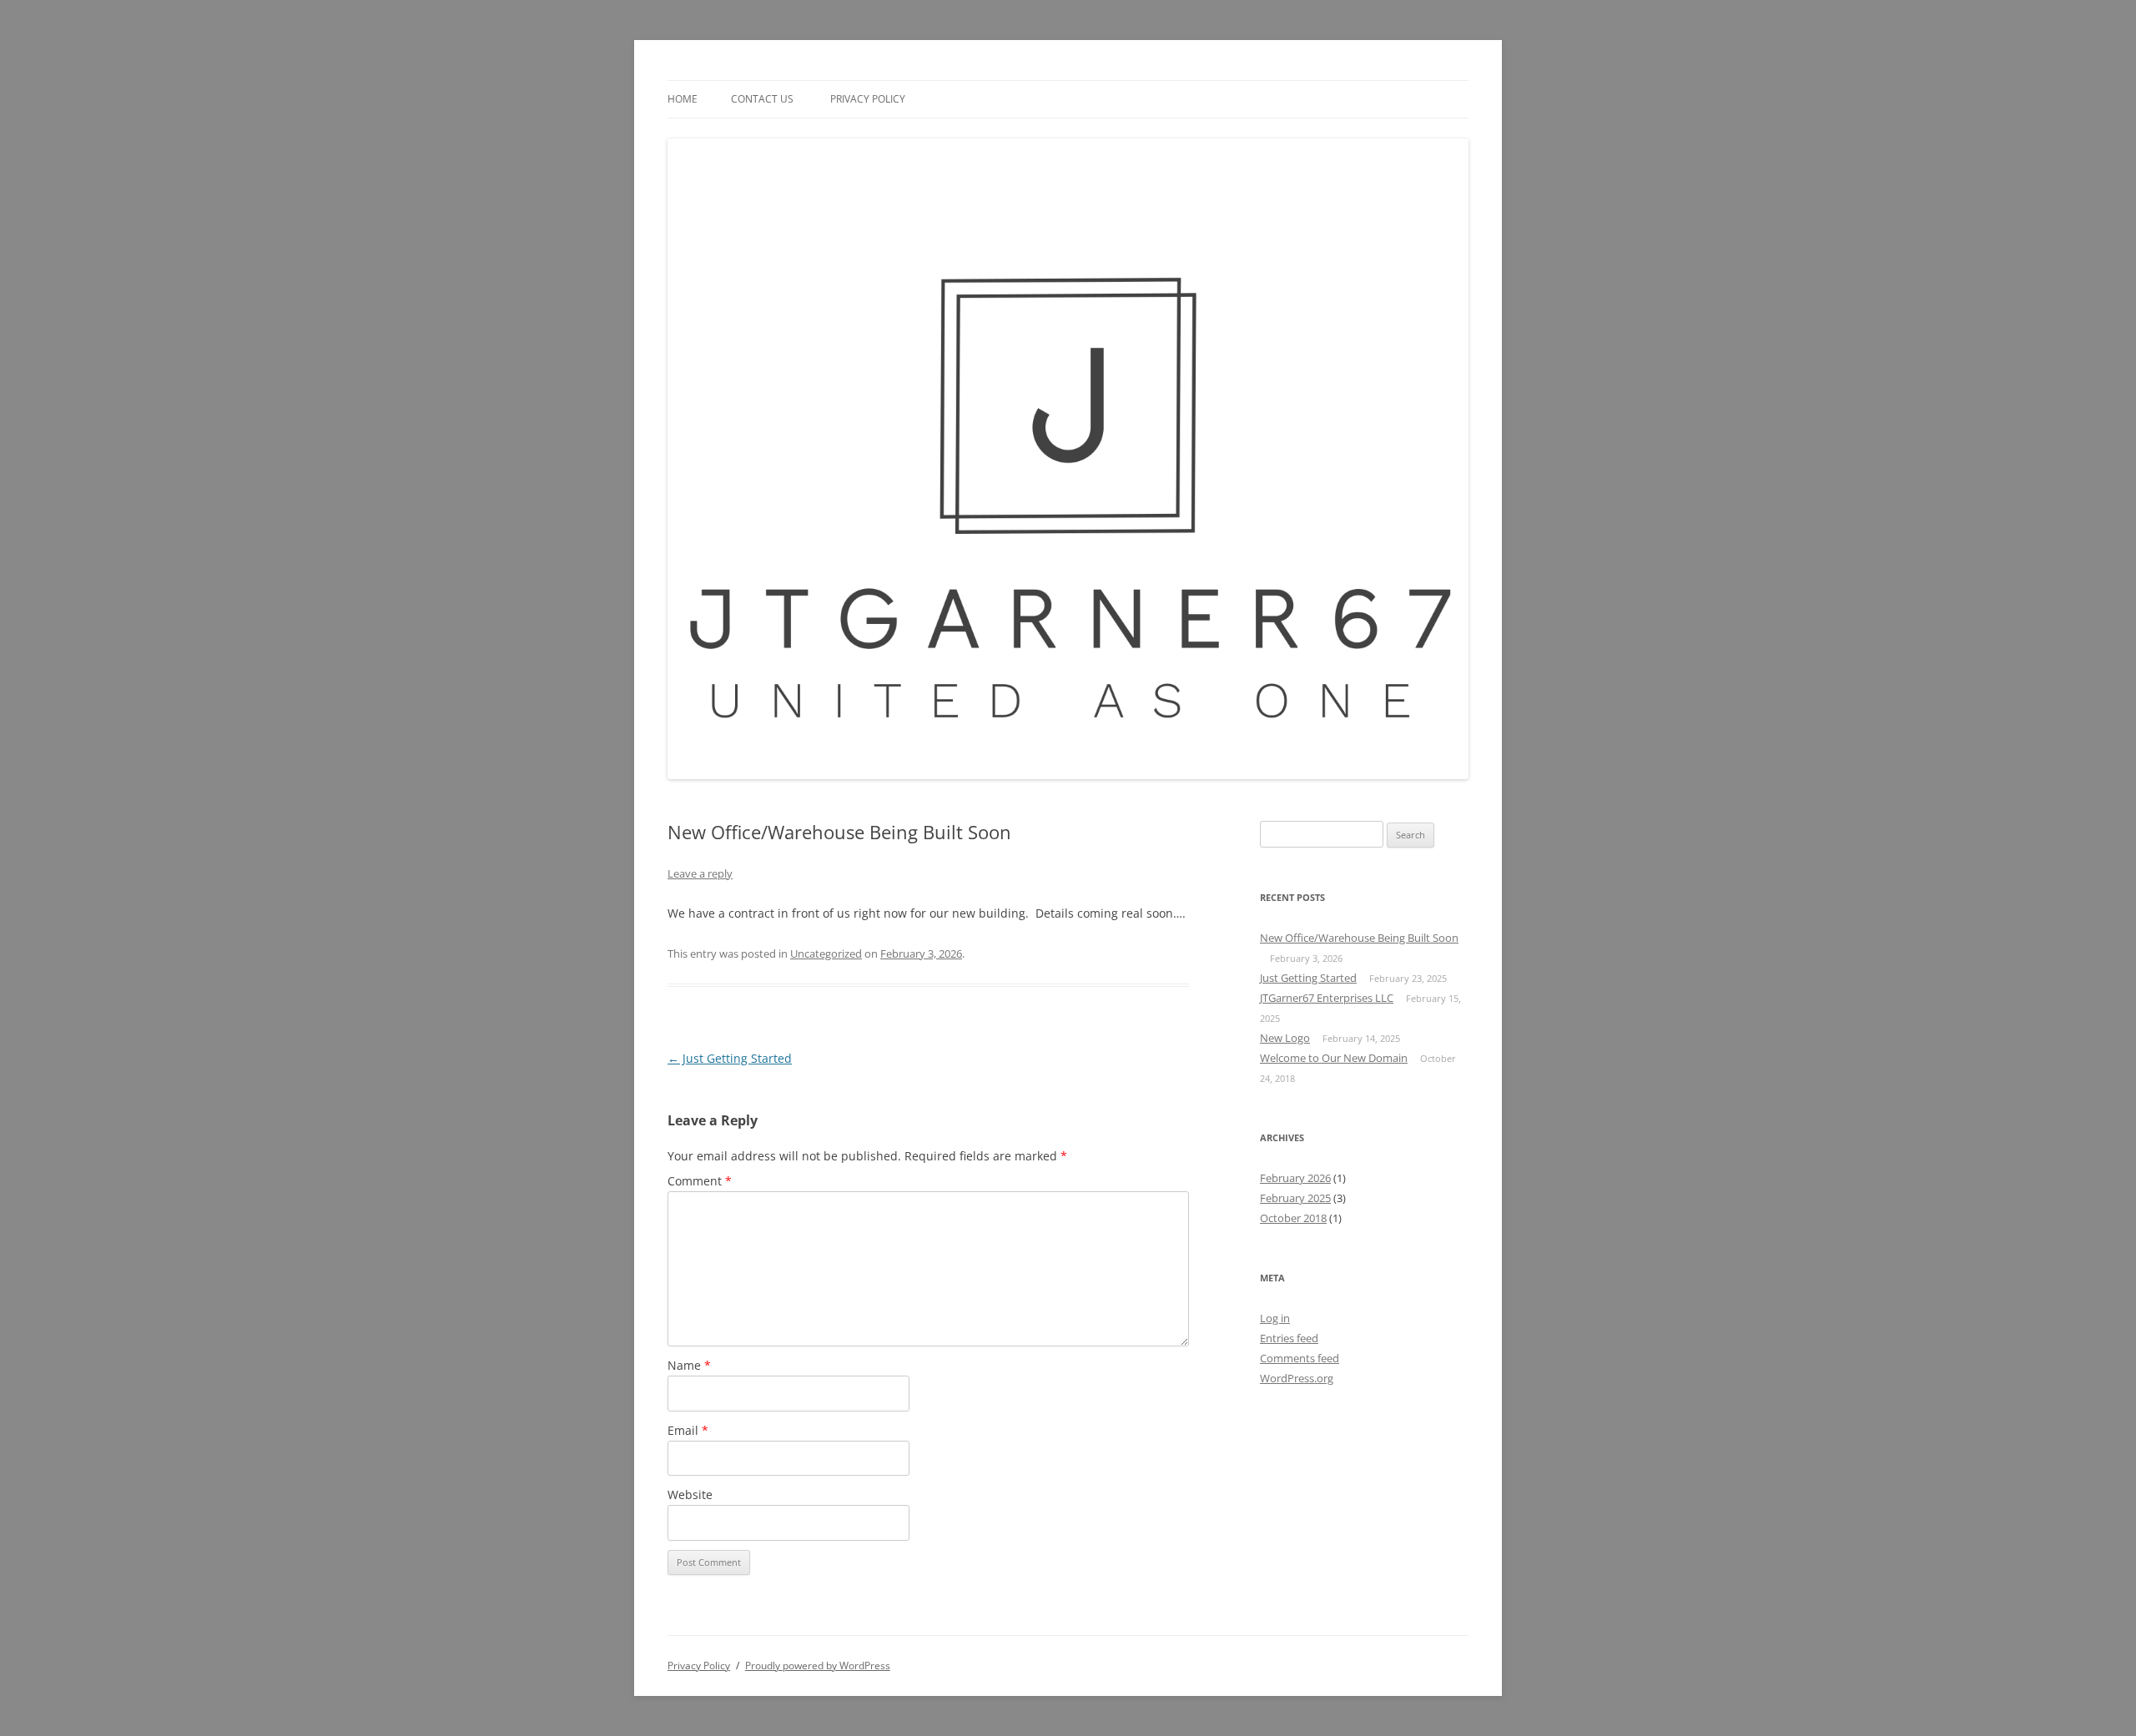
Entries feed (1289, 1338)
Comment (700, 1181)
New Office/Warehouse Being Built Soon (1359, 938)
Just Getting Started (730, 1058)
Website (690, 1494)
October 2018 (1293, 1218)
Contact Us (762, 99)
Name (689, 1365)
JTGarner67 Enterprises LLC (1327, 998)
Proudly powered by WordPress (818, 1666)
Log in (1275, 1318)
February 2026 (1295, 1178)
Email (688, 1430)
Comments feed (1300, 1358)
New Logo (1285, 1038)
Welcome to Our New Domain (1334, 1058)
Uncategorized (826, 954)
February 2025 (1295, 1198)
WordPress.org (1297, 1378)
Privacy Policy (868, 99)
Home (683, 99)
